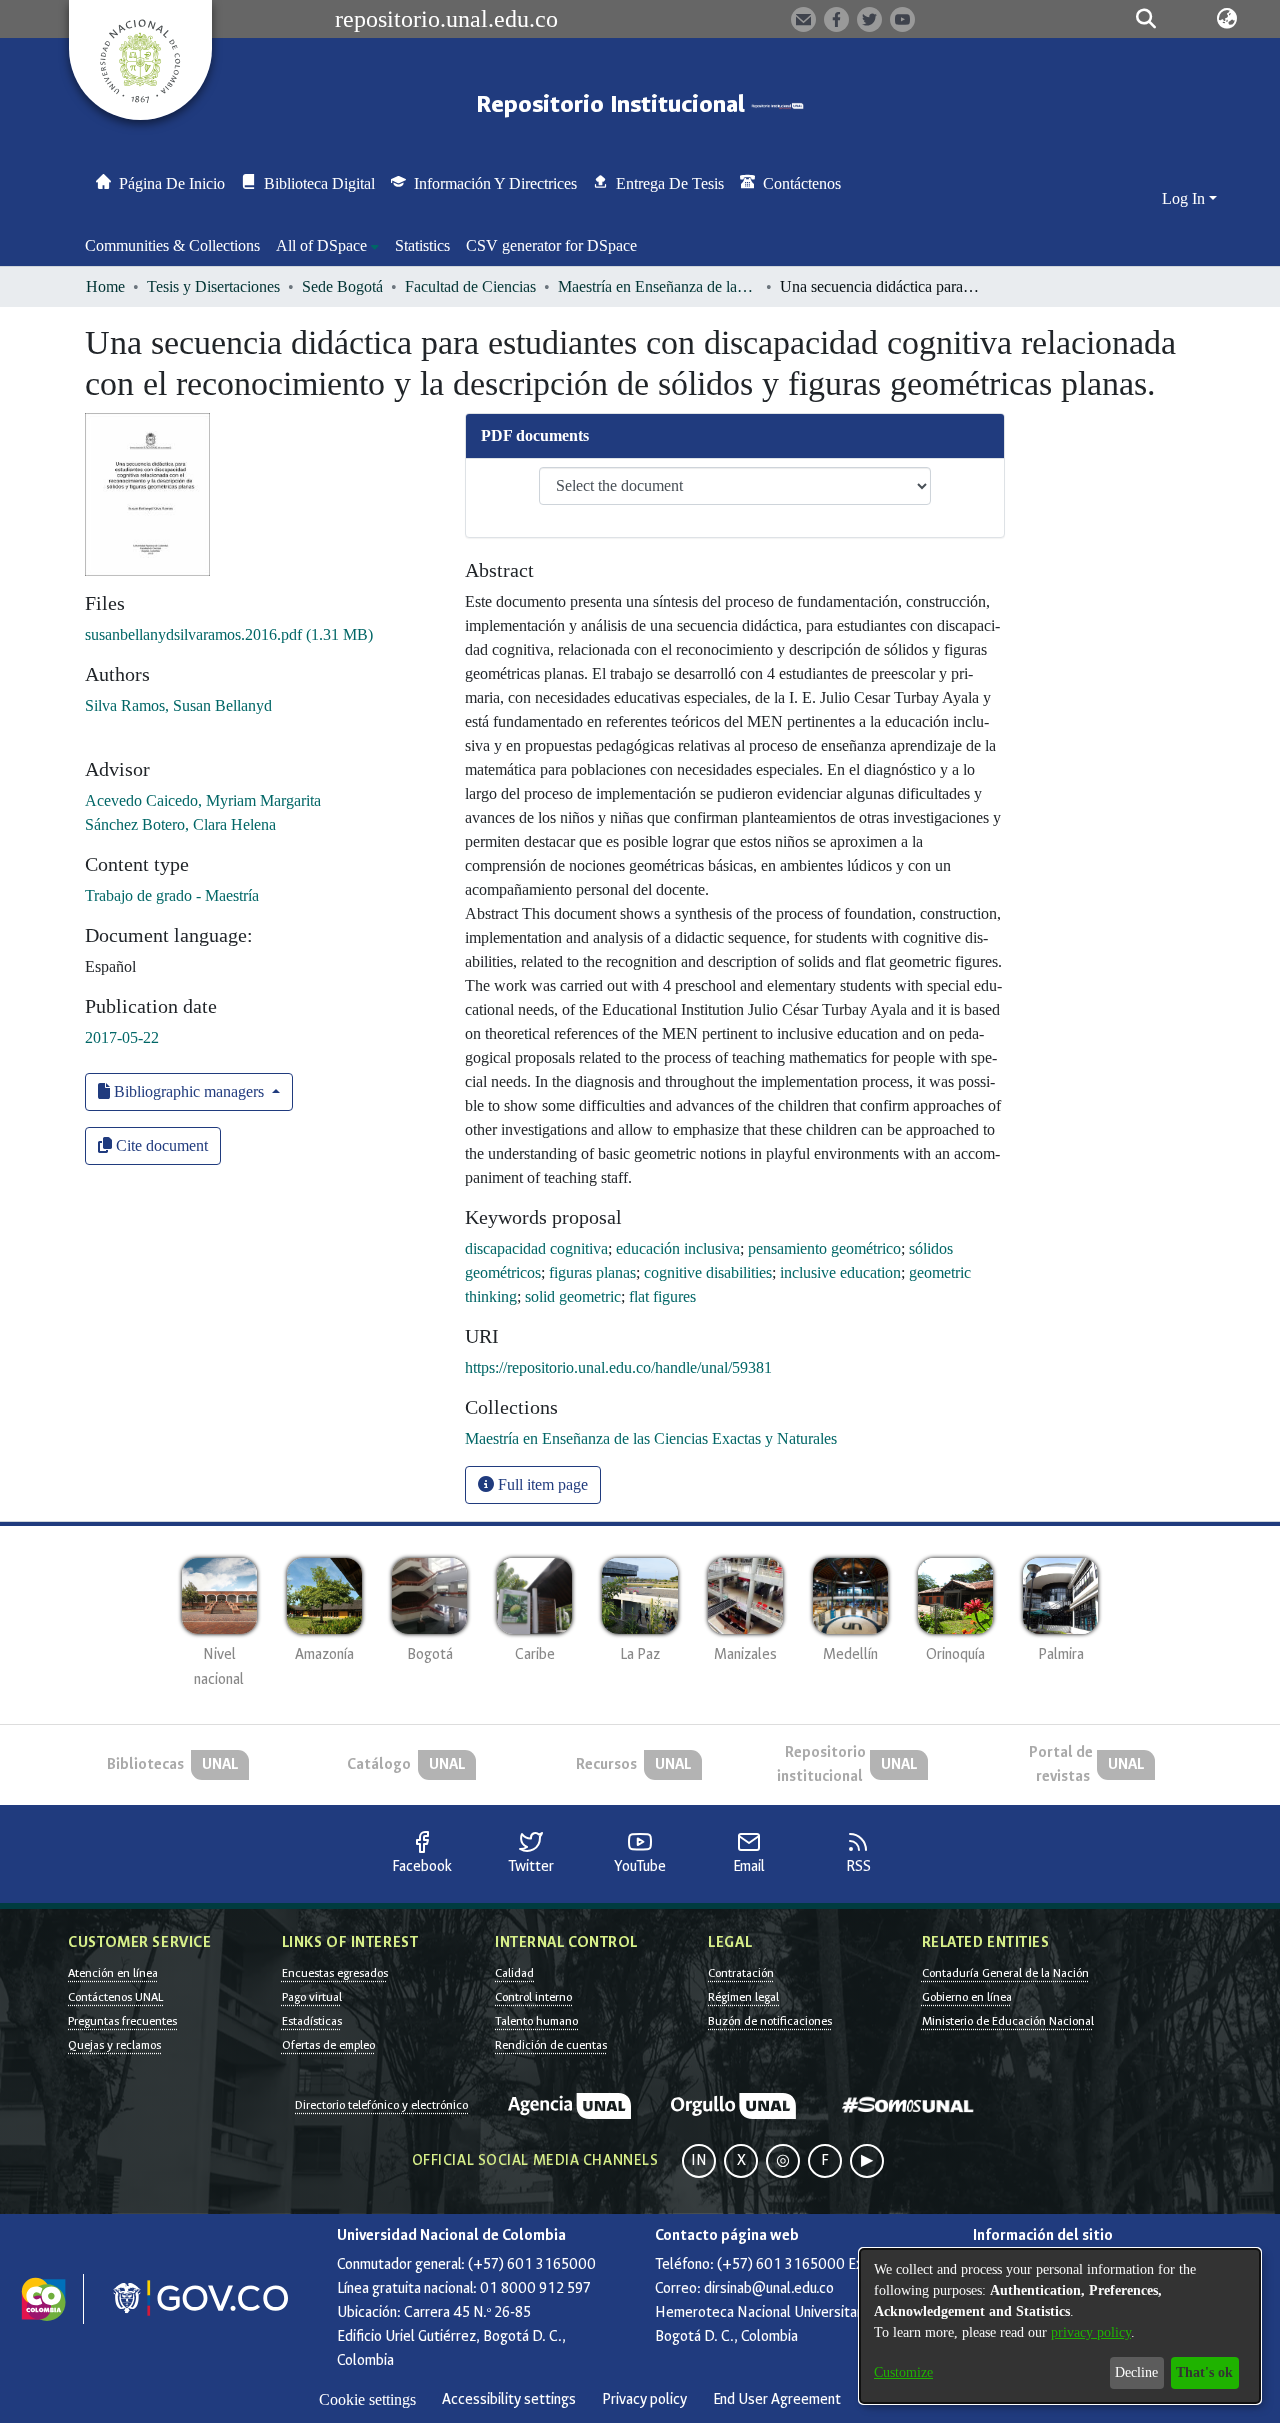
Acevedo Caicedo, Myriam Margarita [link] (203, 800)
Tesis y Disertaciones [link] (213, 286)
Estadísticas (312, 2021)
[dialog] (1060, 2326)
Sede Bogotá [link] (342, 286)
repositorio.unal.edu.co (446, 19)
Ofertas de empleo (328, 2045)
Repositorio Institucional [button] (613, 104)
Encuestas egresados (335, 1973)
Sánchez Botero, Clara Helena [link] (180, 824)
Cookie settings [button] (367, 2399)
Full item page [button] (541, 1484)
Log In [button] (1185, 198)
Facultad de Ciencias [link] (470, 286)
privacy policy (1091, 2332)
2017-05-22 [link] (122, 1037)
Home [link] (105, 286)
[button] (1145, 19)
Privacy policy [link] (644, 2399)
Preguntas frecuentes (122, 2021)
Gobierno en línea (967, 1997)
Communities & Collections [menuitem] (172, 245)
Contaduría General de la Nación (1005, 1973)
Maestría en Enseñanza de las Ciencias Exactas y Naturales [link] (658, 286)
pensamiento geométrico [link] (824, 1248)
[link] (229, 634)
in (699, 2160)
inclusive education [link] (840, 1272)
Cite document (160, 1145)
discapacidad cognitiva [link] (536, 1248)
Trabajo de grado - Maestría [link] (172, 895)
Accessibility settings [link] (509, 2399)
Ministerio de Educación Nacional (1008, 2021)
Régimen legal (743, 1997)
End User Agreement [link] (777, 2399)
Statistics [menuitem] (422, 245)
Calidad (514, 1973)
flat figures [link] (662, 1296)
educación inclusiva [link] (678, 1248)
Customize (903, 2372)
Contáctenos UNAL (115, 1997)
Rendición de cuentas (551, 2045)
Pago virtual (312, 1997)
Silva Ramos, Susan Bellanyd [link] (178, 705)
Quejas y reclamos (114, 2045)
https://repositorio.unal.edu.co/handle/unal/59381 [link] (618, 1367)
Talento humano (536, 2021)
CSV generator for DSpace (551, 245)
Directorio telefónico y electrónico (381, 2105)
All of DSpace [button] (321, 245)
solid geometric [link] (573, 1296)
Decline (1136, 2372)
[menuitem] (327, 246)
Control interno (533, 1997)
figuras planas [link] (592, 1272)
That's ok (1204, 2372)
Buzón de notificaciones (770, 2021)
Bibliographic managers (189, 1091)
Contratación (741, 1973)
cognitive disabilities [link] (708, 1272)
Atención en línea (113, 1973)
